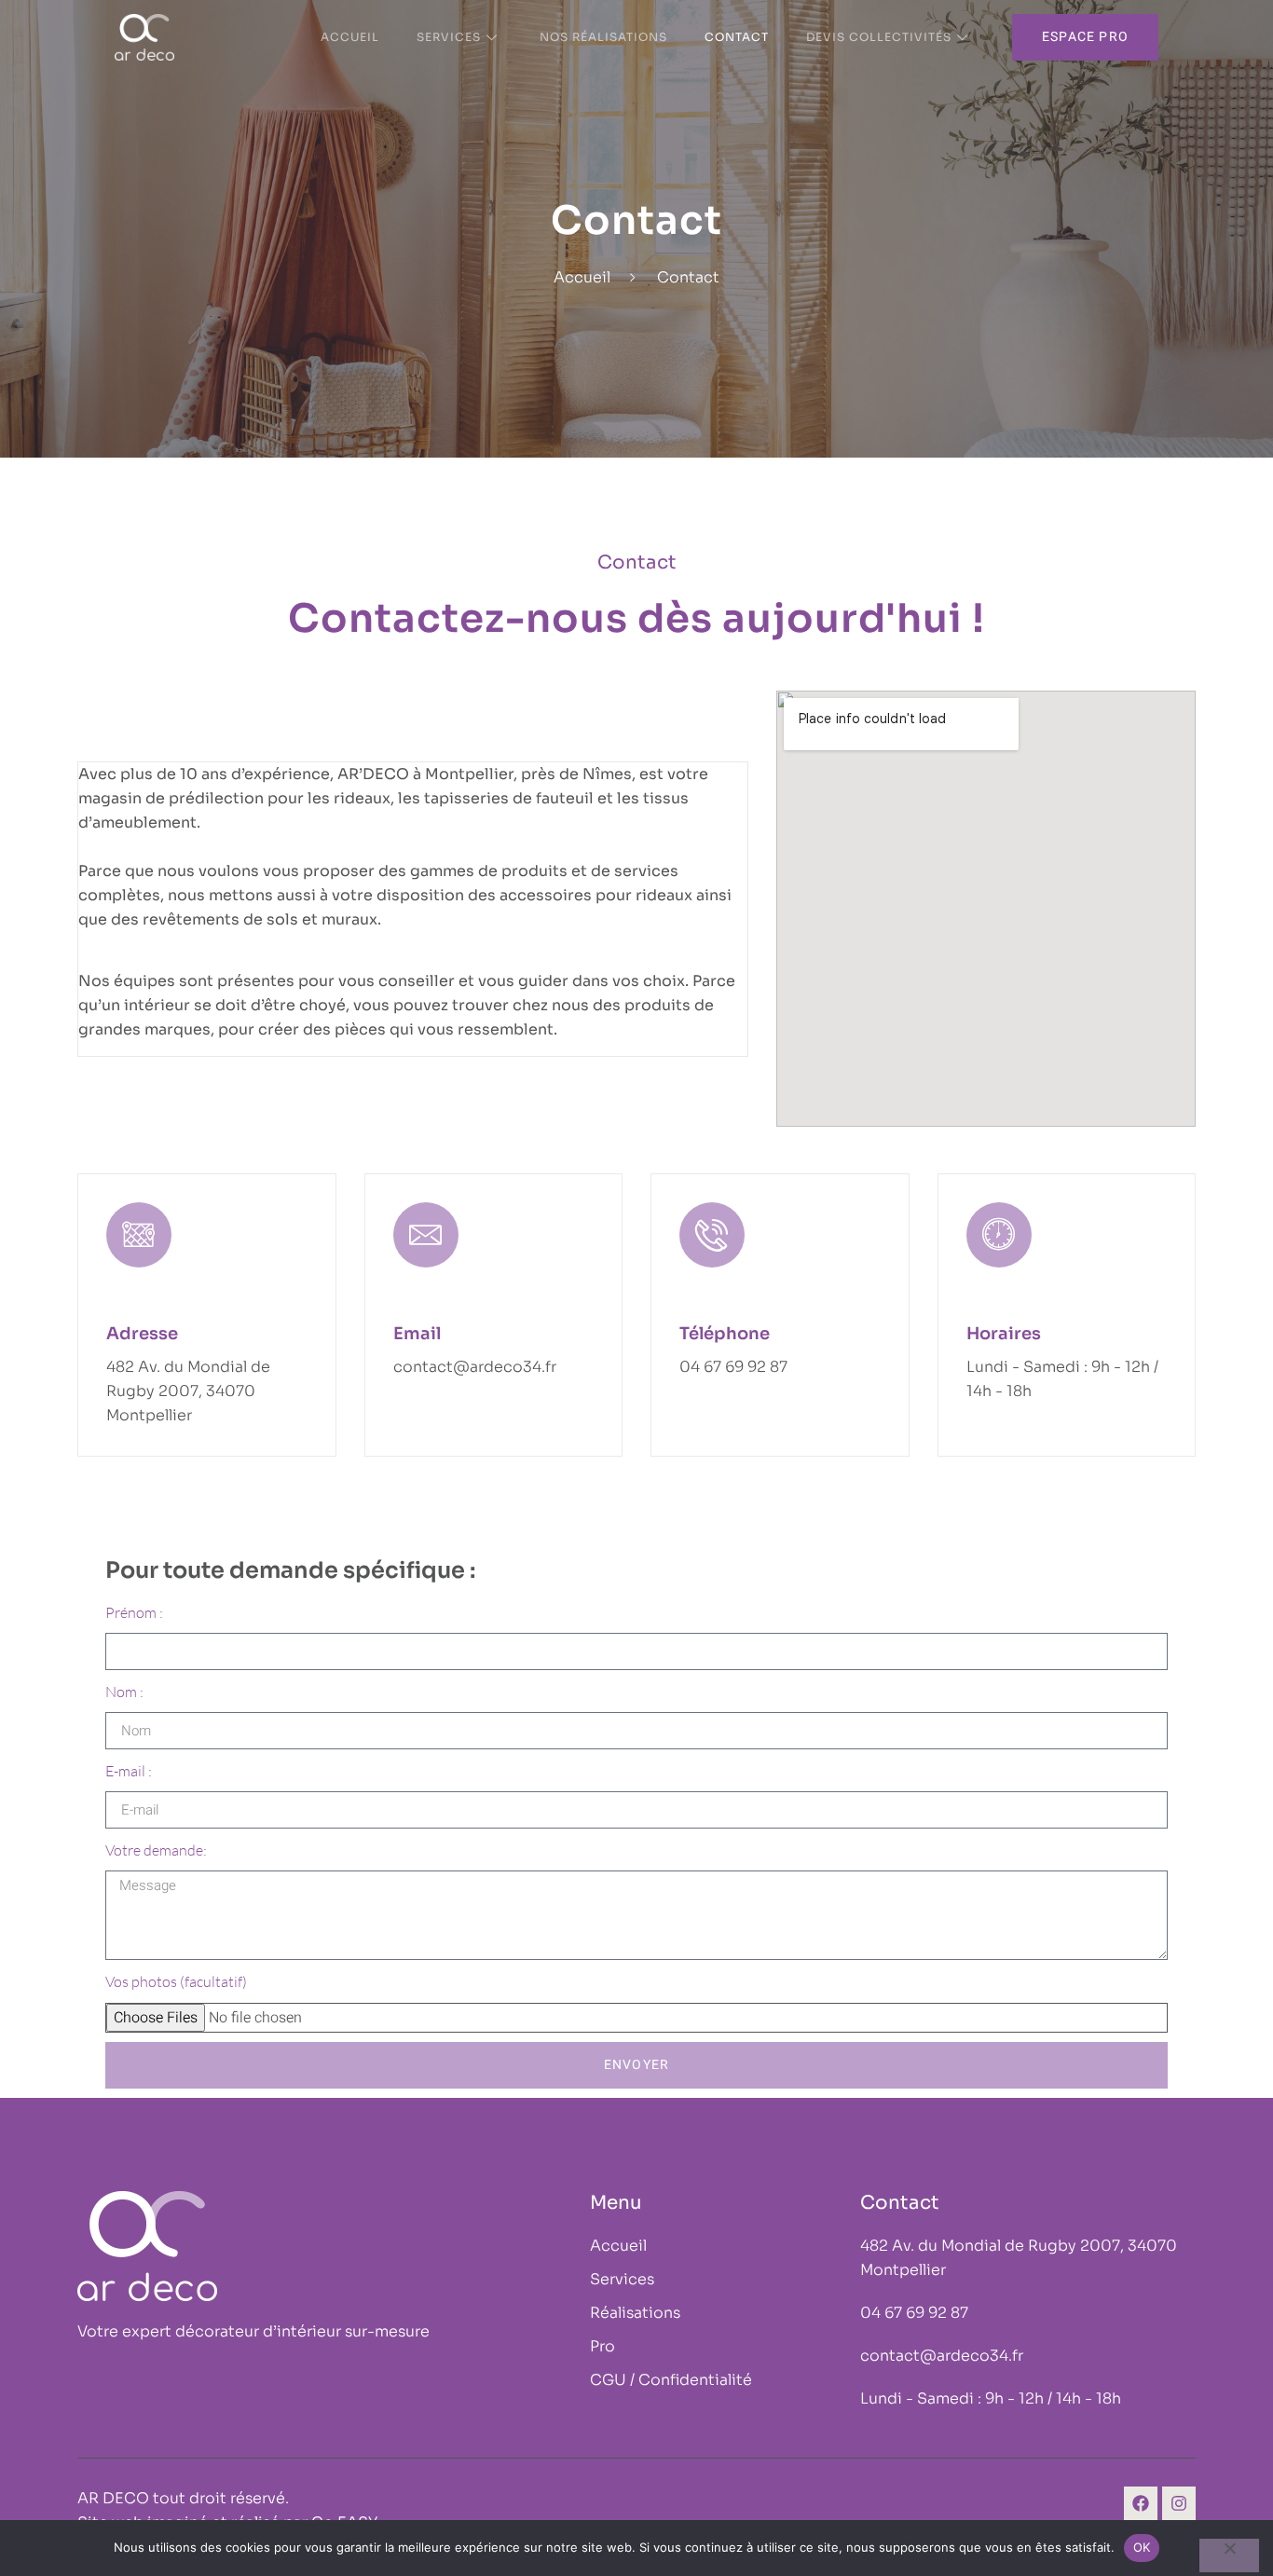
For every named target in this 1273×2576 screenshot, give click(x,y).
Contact (737, 37)
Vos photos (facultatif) (176, 1981)
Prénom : (134, 1612)
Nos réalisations (603, 37)
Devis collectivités (879, 37)
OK (1142, 2547)
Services (449, 37)
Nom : (124, 1692)
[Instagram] (1179, 2503)
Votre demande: (156, 1850)
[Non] (1229, 2555)
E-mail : (129, 1771)
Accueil (350, 37)
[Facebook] (1141, 2503)
